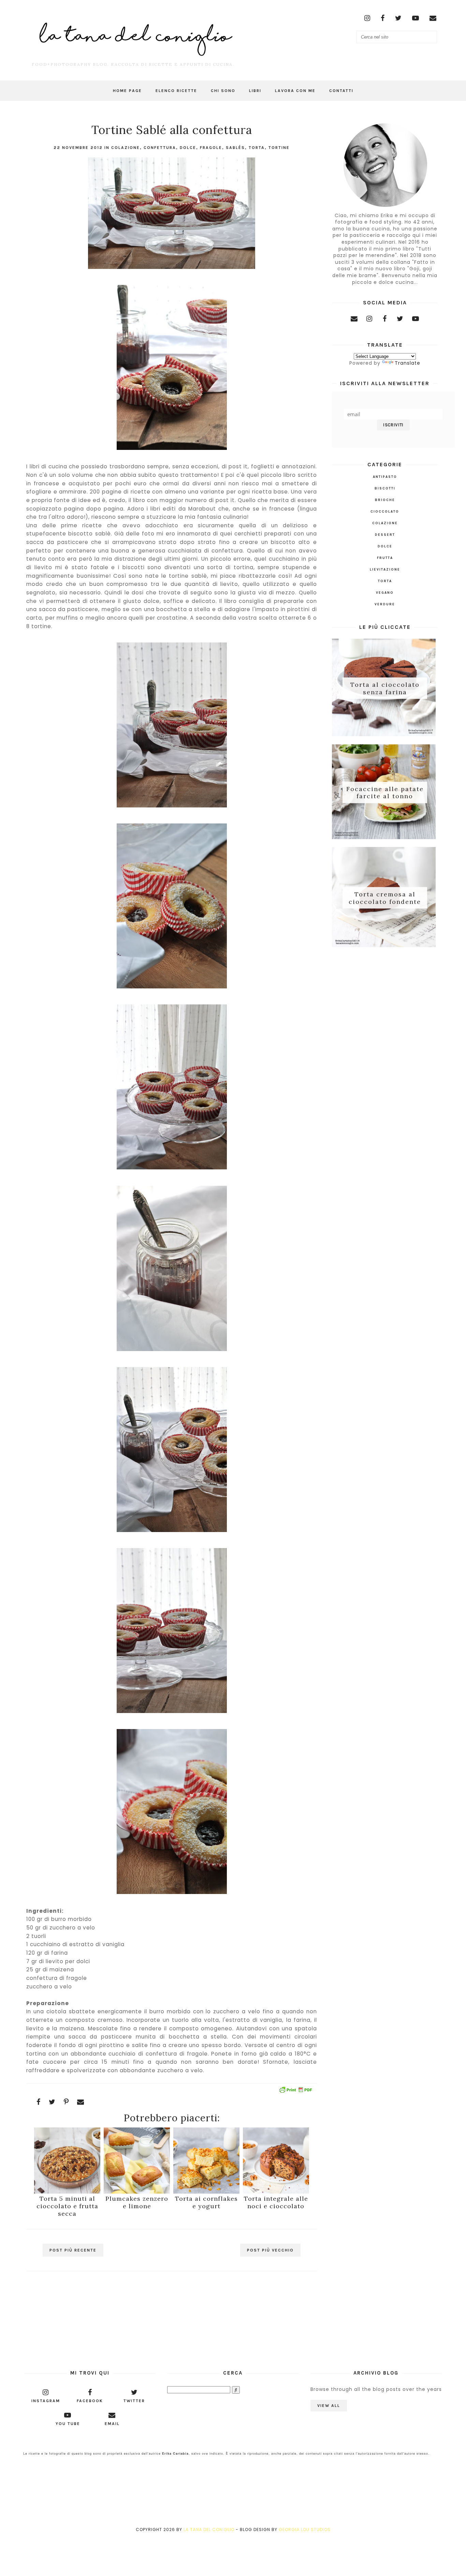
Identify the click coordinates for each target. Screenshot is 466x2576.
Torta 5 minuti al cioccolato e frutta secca (67, 2206)
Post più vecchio (270, 2250)
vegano (385, 593)
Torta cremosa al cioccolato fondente (385, 898)
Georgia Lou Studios (305, 2529)
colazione (126, 148)
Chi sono (223, 91)
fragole (211, 148)
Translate (407, 363)
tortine (279, 148)
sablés (235, 148)
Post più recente (73, 2250)
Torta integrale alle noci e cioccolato (276, 2202)
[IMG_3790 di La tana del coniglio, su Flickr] (172, 1713)
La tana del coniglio (209, 2529)
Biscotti (385, 488)
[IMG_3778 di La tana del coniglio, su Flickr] (172, 1351)
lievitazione (385, 570)
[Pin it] (66, 2102)
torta (257, 148)
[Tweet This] (52, 2102)
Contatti (341, 91)
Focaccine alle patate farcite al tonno (385, 792)
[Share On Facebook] (39, 2102)
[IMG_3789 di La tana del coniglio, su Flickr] (172, 269)
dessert (385, 535)
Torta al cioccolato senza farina (385, 688)
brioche (385, 500)
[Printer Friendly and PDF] (295, 2091)
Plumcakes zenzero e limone (137, 2202)
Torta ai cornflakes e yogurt (206, 2202)
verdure (385, 604)
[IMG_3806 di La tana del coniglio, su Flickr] (172, 988)
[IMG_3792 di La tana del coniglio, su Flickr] (172, 807)
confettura (160, 148)
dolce (188, 148)
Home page (127, 91)
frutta (385, 558)
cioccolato (385, 512)
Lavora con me (295, 91)
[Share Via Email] (81, 2102)
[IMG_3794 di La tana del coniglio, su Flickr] (172, 1894)
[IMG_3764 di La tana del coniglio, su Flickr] (172, 1532)
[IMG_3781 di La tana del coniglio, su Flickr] (172, 1169)
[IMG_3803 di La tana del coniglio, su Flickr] (172, 450)
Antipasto (385, 477)
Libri (255, 91)
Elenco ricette (176, 91)
